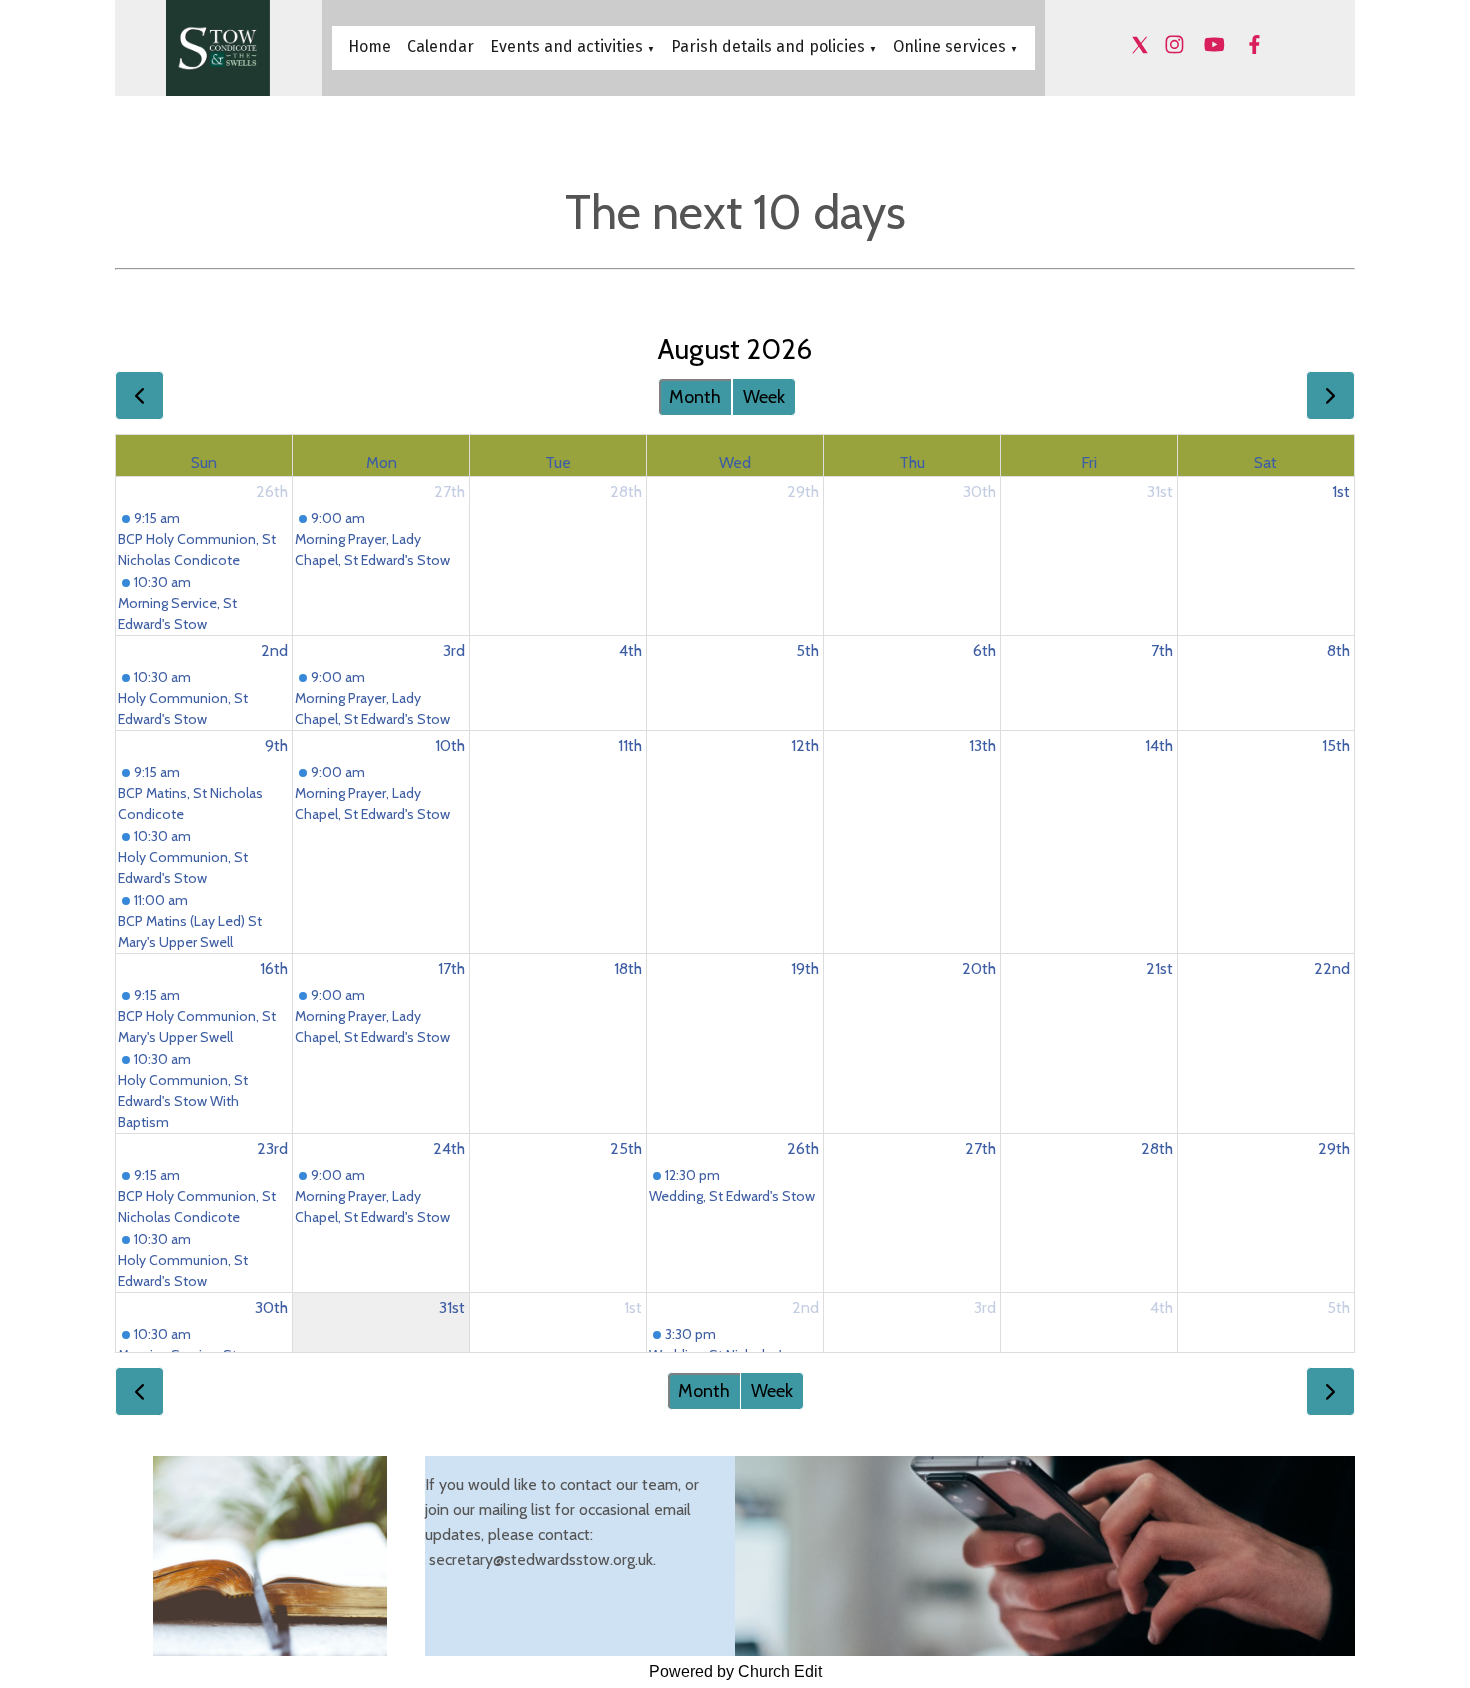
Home (369, 46)
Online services (951, 46)
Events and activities (566, 46)
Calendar (440, 46)
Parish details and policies (768, 46)
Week (764, 397)
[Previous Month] (139, 395)
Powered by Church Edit (735, 1671)
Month (695, 397)
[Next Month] (1330, 395)
